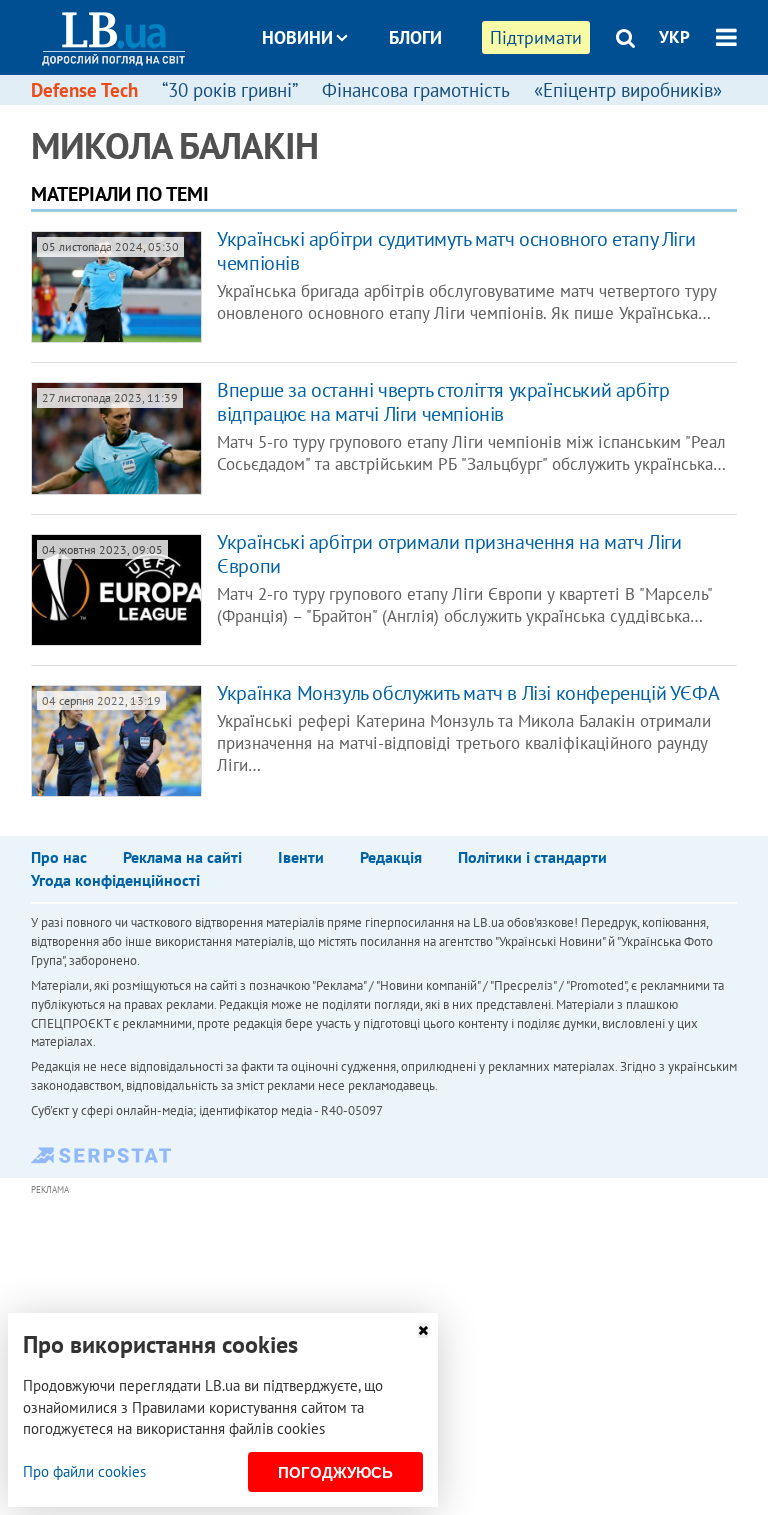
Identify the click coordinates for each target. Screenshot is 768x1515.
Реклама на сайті (182, 857)
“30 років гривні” (230, 90)
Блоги (415, 37)
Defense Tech (84, 90)
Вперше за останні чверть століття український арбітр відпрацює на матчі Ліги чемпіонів (443, 402)
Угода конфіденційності (115, 880)
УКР (674, 37)
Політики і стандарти (532, 857)
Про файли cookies (84, 1471)
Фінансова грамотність (416, 90)
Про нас (59, 857)
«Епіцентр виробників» (628, 90)
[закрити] (423, 1330)
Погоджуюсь (335, 1472)
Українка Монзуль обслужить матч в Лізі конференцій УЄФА (468, 693)
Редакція (391, 857)
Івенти (301, 857)
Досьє (402, 112)
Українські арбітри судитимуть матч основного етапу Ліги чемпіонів (456, 251)
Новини (297, 37)
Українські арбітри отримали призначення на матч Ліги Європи (449, 554)
